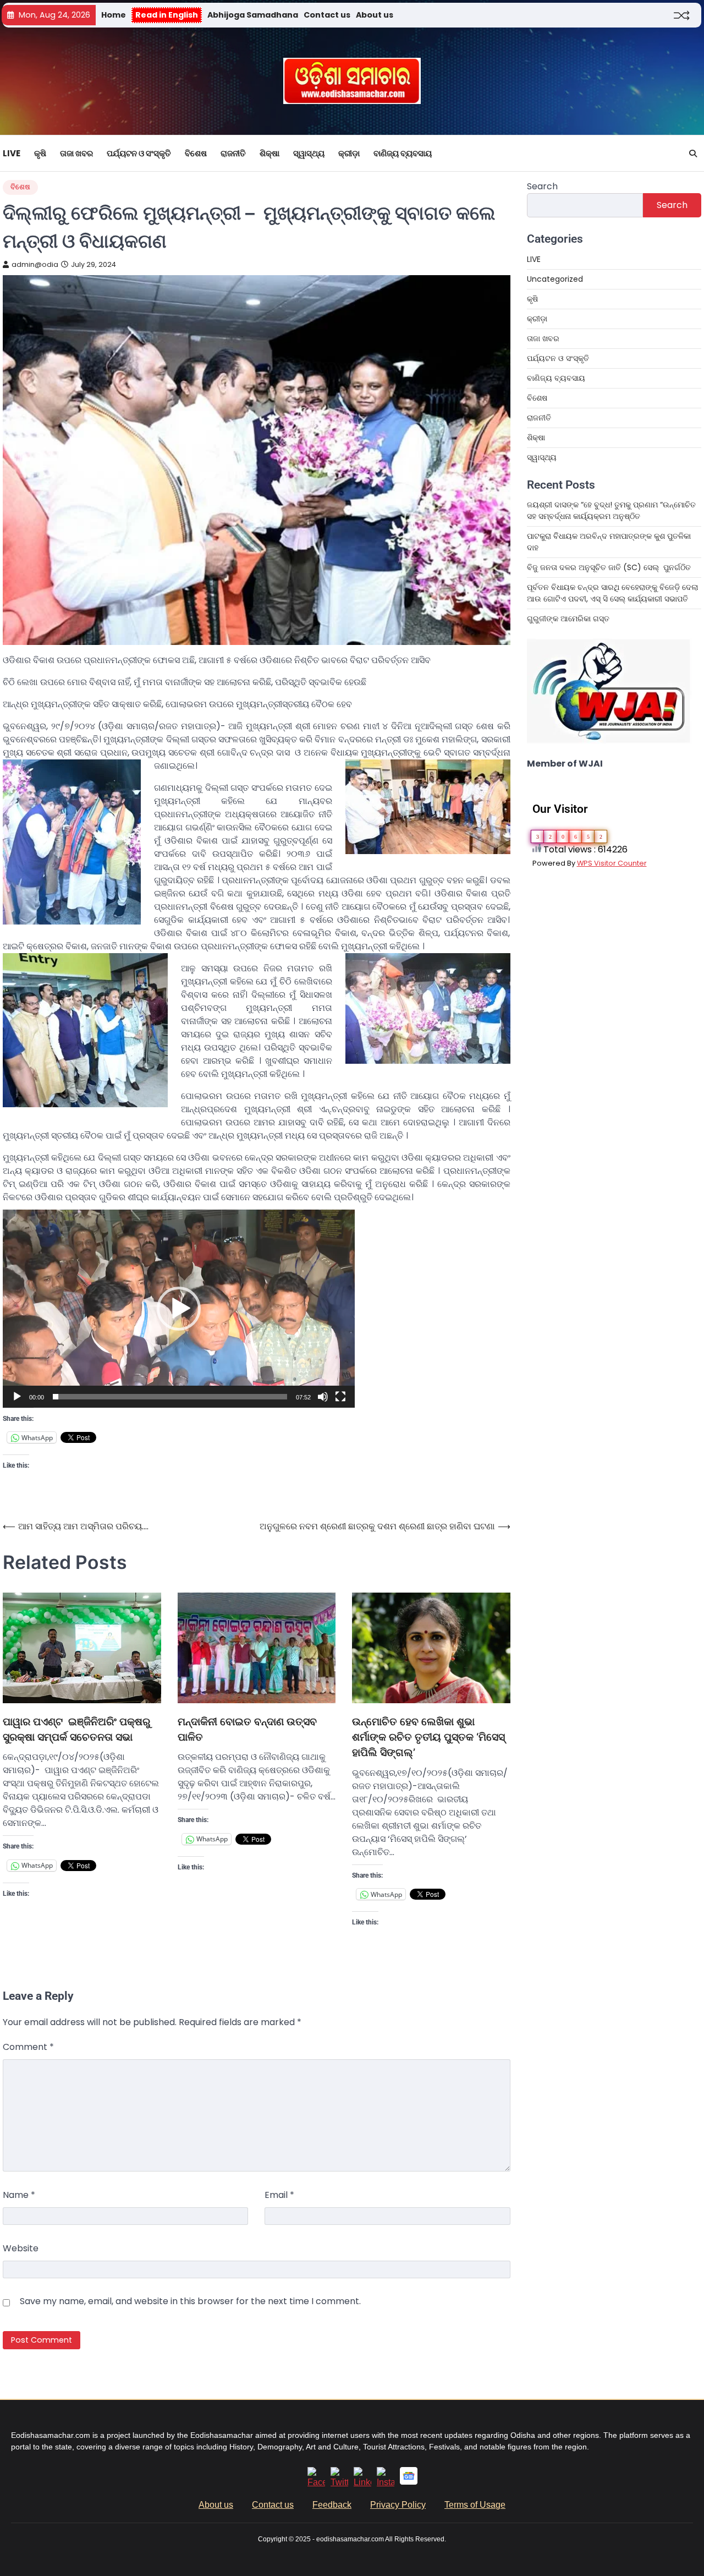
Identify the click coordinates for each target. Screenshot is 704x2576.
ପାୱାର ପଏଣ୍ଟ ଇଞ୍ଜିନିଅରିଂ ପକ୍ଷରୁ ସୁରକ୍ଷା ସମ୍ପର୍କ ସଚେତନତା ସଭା (76, 1729)
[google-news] (409, 2482)
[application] (179, 1309)
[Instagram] (386, 2482)
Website (21, 2248)
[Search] (693, 154)
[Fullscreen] (340, 1397)
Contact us (327, 15)
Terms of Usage (475, 2505)
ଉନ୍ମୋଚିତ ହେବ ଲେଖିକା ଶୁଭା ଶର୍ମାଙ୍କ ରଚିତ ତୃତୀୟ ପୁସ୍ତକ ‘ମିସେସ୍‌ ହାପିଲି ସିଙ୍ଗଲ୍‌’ (428, 1737)
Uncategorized (555, 279)
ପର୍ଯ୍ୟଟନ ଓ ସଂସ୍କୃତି (139, 153)
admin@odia (35, 264)
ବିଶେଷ (196, 153)
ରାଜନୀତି (233, 153)
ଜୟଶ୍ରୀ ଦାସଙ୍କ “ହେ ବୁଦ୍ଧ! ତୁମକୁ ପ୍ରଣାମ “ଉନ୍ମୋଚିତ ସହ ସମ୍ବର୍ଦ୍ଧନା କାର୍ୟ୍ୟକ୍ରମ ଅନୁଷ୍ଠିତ (611, 510)
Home (114, 15)
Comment (28, 2047)
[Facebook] (316, 2482)
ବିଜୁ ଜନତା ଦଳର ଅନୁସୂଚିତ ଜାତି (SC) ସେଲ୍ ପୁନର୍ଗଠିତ (609, 567)
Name (19, 2195)
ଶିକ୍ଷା (269, 153)
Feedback (332, 2505)
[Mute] (323, 1397)
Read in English (167, 15)
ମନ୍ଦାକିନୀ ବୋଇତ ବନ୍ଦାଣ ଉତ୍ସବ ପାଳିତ (247, 1729)
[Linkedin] (362, 2482)
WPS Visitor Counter (612, 863)
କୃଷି (40, 153)
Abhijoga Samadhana (253, 15)
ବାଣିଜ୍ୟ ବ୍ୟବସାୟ (403, 153)
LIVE (12, 153)
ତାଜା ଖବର (76, 153)
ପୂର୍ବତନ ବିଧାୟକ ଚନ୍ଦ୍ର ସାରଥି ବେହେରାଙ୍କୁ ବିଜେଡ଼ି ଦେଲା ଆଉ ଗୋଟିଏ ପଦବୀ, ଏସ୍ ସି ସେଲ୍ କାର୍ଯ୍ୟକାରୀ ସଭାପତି (612, 593)
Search (542, 186)
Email (279, 2195)
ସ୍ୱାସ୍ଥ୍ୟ (309, 153)
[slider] (170, 1397)
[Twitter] (339, 2482)
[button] (179, 1309)
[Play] (17, 1397)
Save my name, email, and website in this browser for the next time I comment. (190, 2301)
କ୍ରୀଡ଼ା (349, 153)
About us (375, 15)
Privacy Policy (398, 2505)
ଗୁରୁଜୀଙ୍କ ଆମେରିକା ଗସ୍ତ (568, 619)
